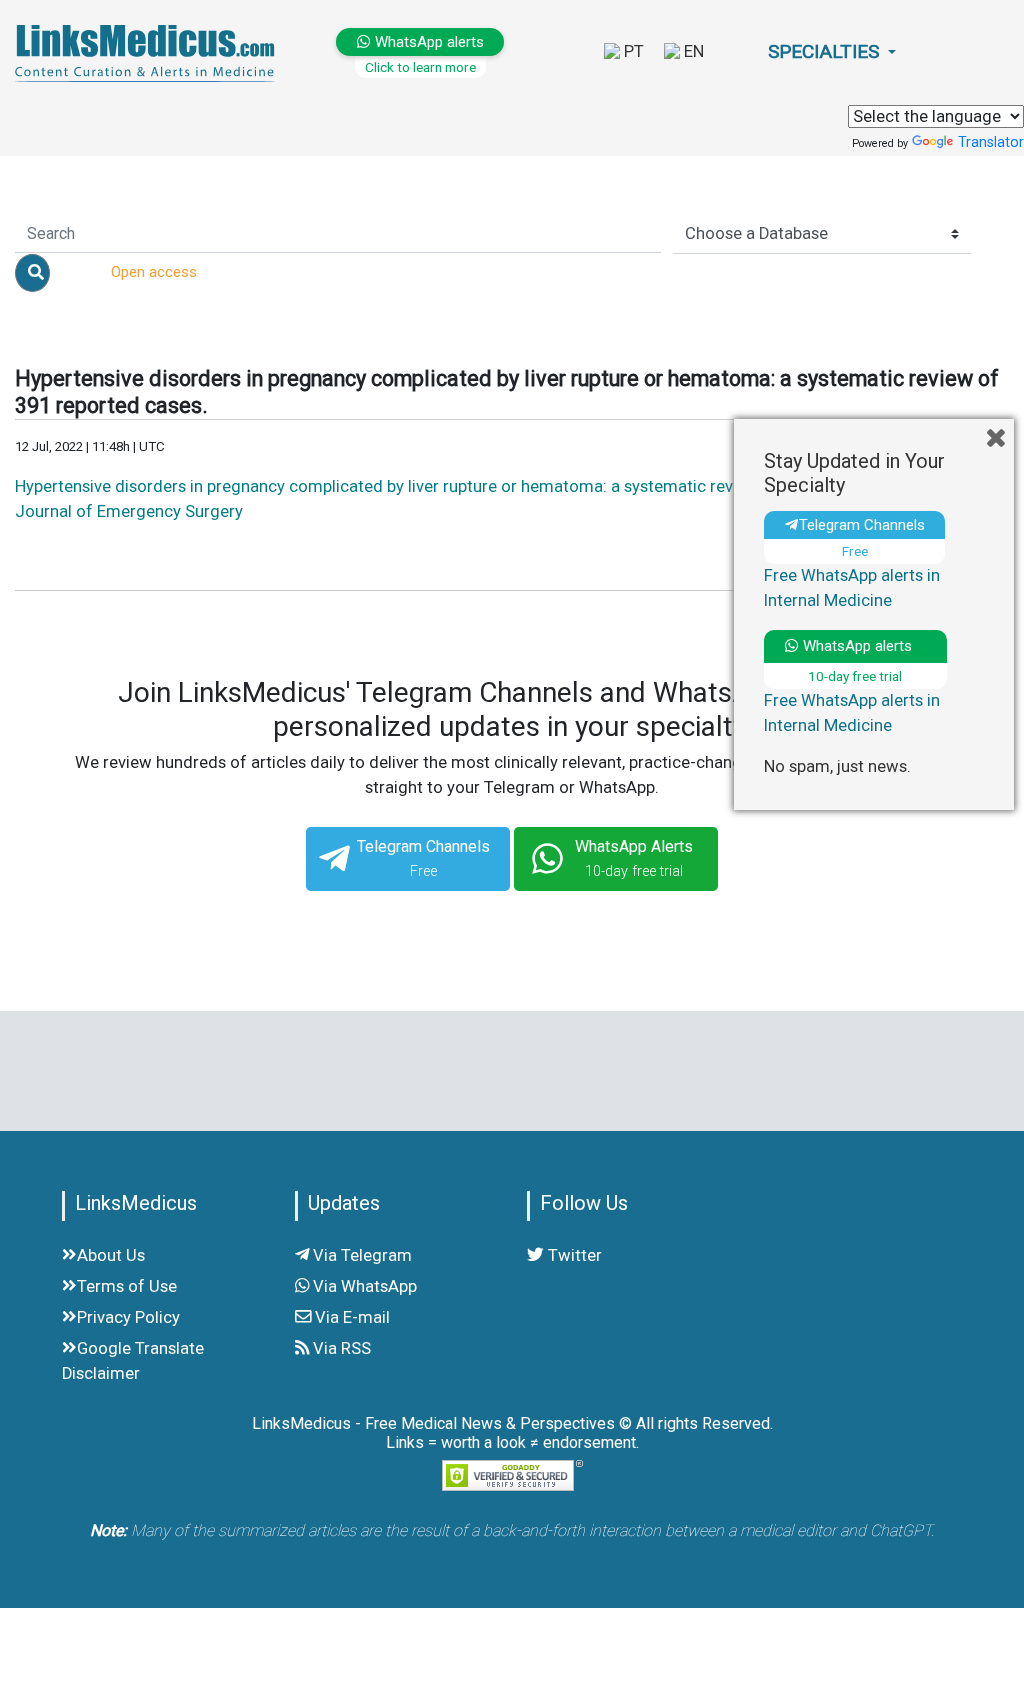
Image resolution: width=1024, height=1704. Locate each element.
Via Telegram (360, 1255)
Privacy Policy (128, 1317)
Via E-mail (350, 1317)
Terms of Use (127, 1286)
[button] (832, 52)
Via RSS (340, 1348)
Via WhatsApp (363, 1286)
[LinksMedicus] (128, 52)
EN (692, 51)
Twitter (573, 1255)
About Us (111, 1255)
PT (632, 51)
